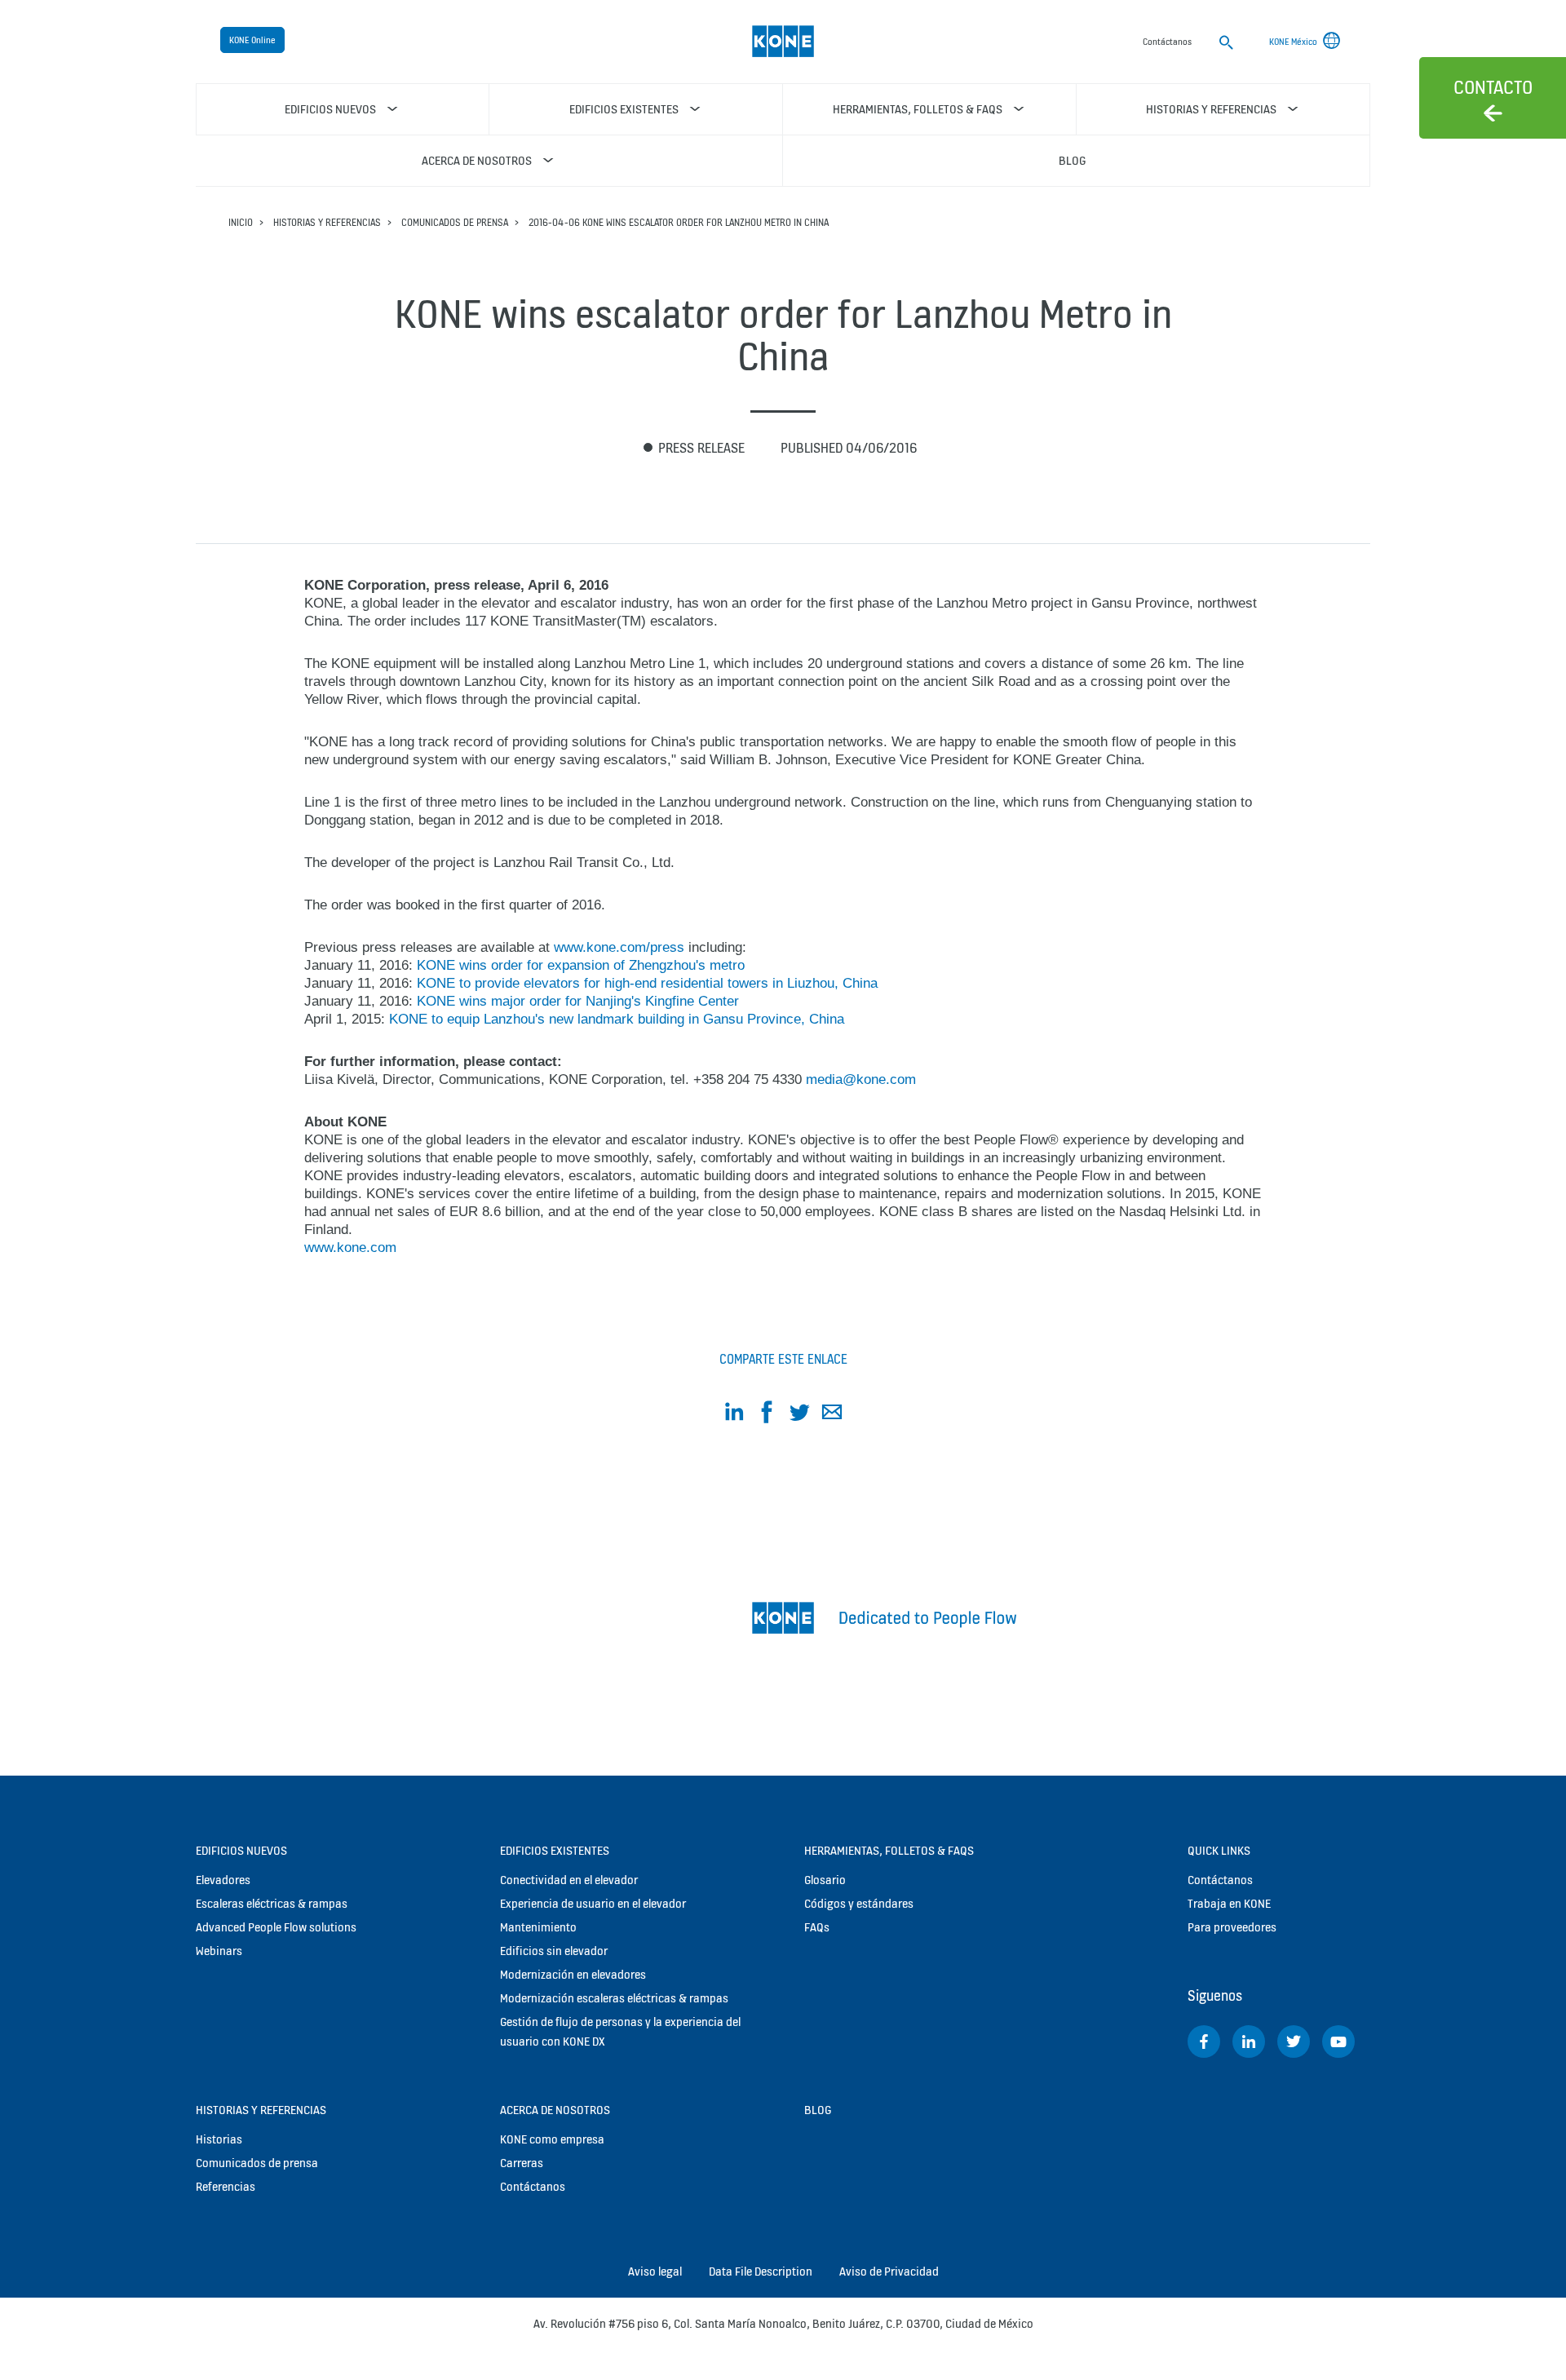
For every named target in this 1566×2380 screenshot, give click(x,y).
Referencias (226, 2186)
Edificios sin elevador (554, 1951)
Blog (818, 2110)
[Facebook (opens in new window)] (1204, 2042)
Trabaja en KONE (1229, 1903)
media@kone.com (861, 1079)
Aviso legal (655, 2271)
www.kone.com (350, 1248)
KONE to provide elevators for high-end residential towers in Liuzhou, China (647, 983)
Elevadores (223, 1880)
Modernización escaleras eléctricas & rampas (614, 1998)
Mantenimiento (538, 1927)
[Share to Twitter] (799, 1415)
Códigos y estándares (859, 1903)
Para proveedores (1232, 1927)
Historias (219, 2139)
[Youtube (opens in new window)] (1338, 2042)
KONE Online (252, 40)
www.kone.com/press (619, 947)
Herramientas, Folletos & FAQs (889, 1850)
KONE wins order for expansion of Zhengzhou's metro (581, 965)
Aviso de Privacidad (889, 2271)
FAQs (817, 1927)
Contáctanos (533, 2186)
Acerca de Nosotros (555, 2110)
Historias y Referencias (327, 222)
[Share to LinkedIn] (734, 1415)
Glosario (825, 1880)
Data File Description (761, 2271)
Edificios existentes (555, 1850)
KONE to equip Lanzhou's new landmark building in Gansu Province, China (617, 1019)
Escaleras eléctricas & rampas (272, 1903)
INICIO (241, 222)
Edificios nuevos (241, 1850)
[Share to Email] (832, 1415)
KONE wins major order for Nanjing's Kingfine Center (578, 1001)
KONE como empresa (552, 2139)
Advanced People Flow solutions (276, 1927)
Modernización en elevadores (573, 1974)
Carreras (522, 2163)
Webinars (219, 1951)
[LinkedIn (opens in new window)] (1249, 2042)
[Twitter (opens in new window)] (1294, 2042)
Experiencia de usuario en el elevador (593, 1903)
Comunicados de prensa (455, 222)
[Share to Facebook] (767, 1415)
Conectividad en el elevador (569, 1880)
